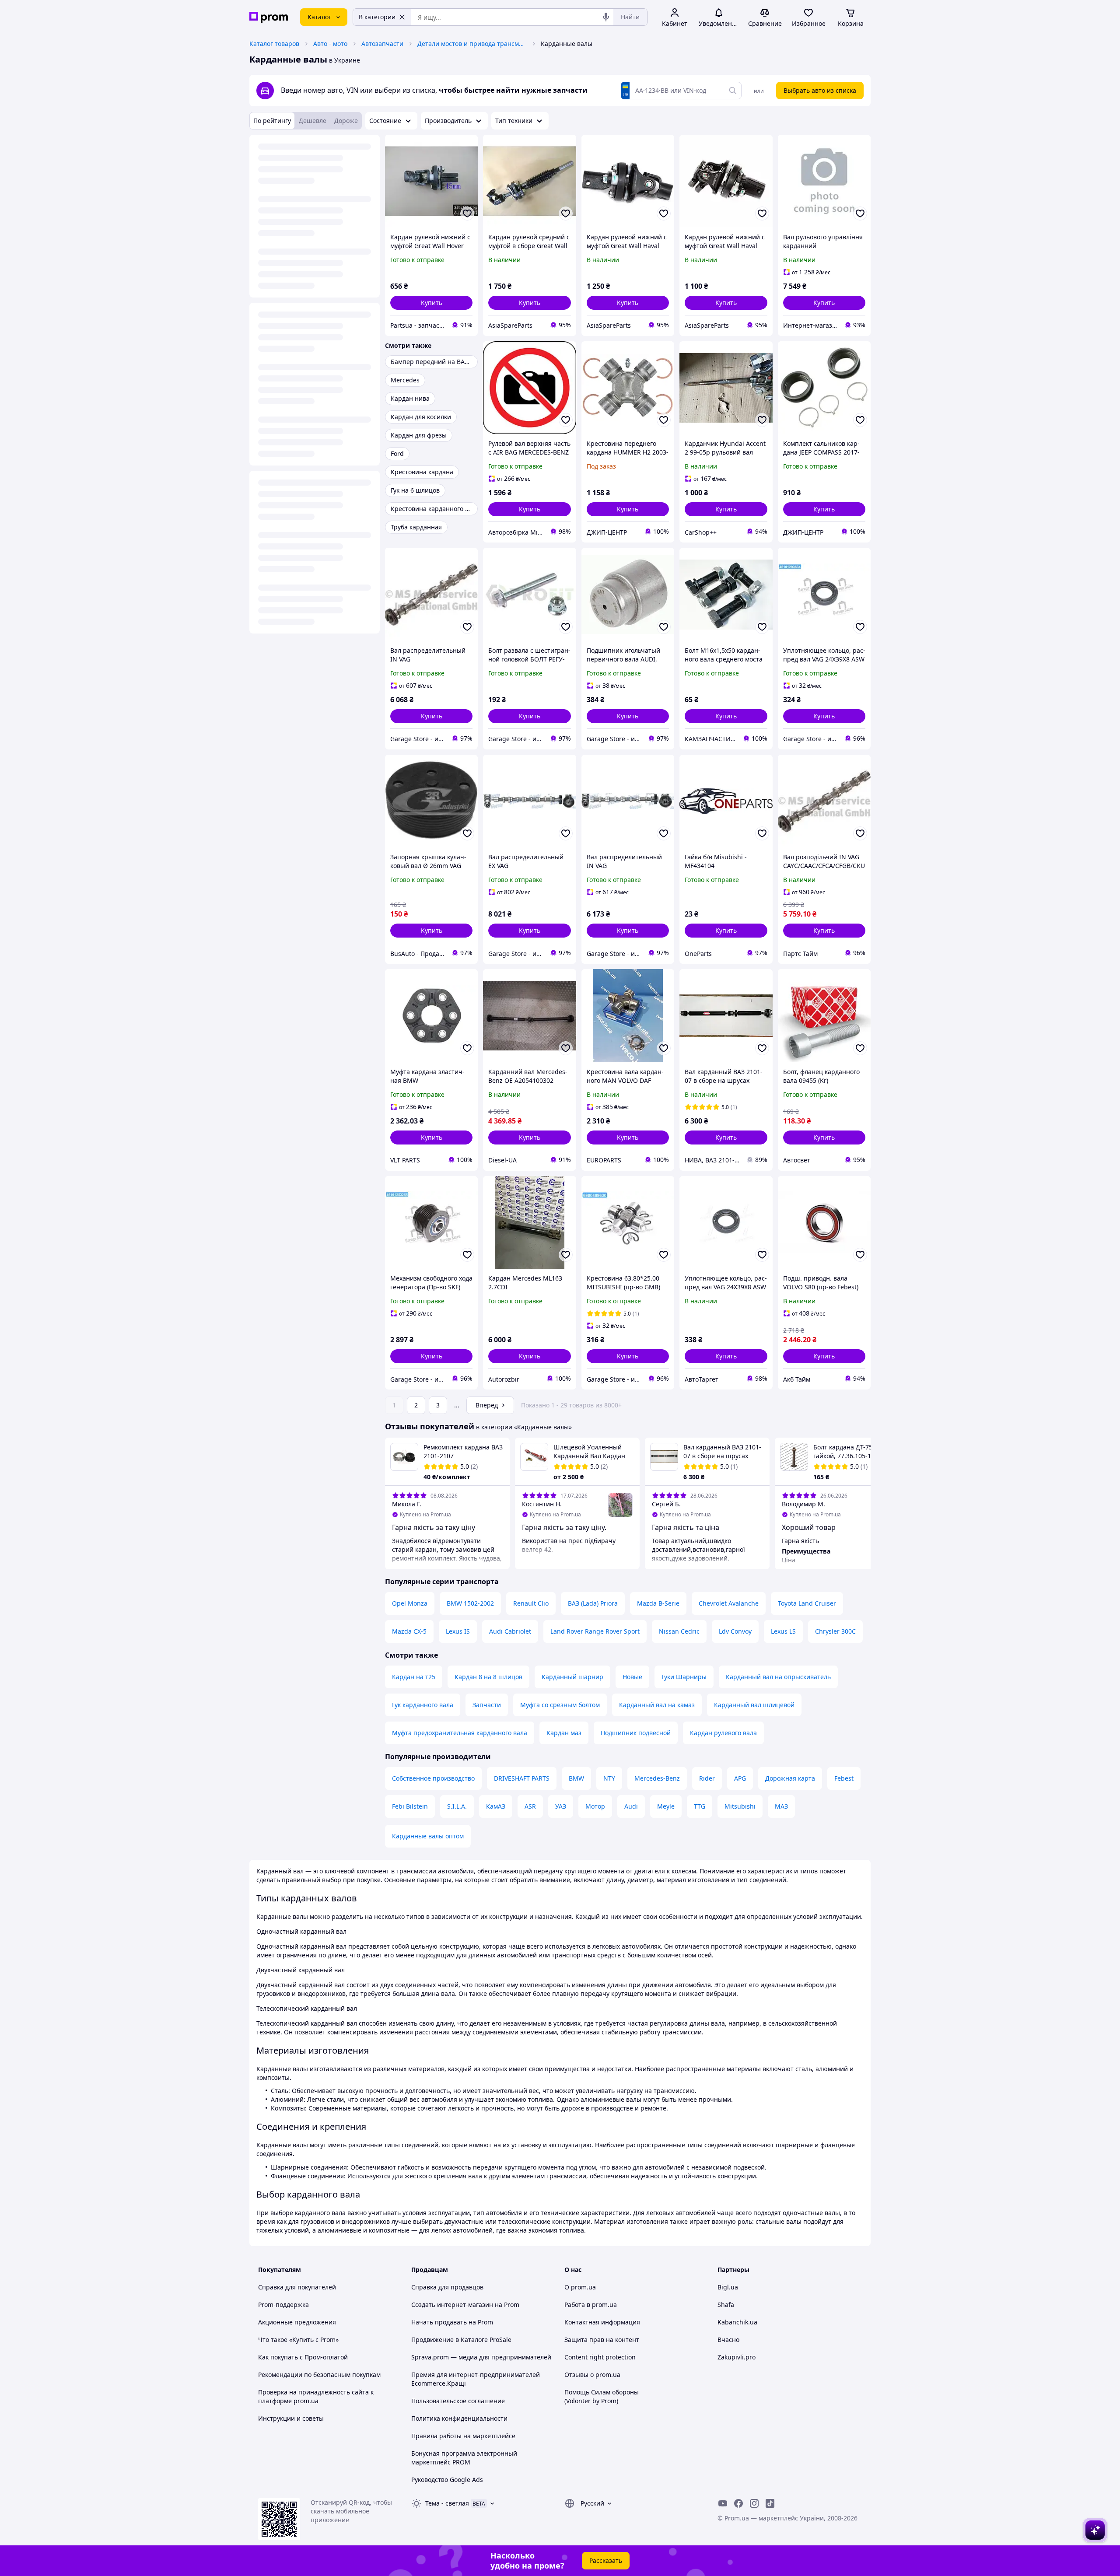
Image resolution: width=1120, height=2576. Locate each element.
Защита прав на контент (602, 2340)
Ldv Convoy (735, 1631)
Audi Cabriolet (510, 1631)
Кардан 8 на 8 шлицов (488, 1677)
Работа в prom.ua (591, 2305)
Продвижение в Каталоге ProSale (461, 2340)
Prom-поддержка (283, 2305)
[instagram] (754, 2503)
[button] (431, 303)
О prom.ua (580, 2287)
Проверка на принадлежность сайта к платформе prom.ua (316, 2396)
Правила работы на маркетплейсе (463, 2436)
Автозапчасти (382, 44)
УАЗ (561, 1806)
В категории (377, 17)
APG (740, 1778)
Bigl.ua (728, 2287)
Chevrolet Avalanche (729, 1603)
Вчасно (728, 2340)
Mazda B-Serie (658, 1603)
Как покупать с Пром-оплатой (303, 2357)
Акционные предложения (297, 2322)
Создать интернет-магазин (452, 2305)
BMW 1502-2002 (470, 1603)
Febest (844, 1778)
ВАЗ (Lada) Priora (593, 1603)
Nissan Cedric (679, 1631)
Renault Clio (531, 1603)
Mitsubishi (740, 1806)
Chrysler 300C (835, 1631)
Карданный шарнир (572, 1677)
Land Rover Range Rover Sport (595, 1631)
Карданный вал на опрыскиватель (778, 1677)
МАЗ (781, 1806)
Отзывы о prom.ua (592, 2375)
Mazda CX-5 (409, 1631)
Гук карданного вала (423, 1705)
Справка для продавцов (447, 2287)
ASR (530, 1806)
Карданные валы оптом (428, 1836)
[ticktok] (770, 2503)
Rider (707, 1778)
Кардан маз (564, 1733)
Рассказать (606, 2560)
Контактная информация (602, 2322)
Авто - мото (330, 44)
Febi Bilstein (410, 1806)
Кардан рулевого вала (723, 1733)
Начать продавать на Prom (452, 2322)
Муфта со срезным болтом (560, 1705)
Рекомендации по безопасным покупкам (319, 2375)
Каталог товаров (274, 44)
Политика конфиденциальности (459, 2418)
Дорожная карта (790, 1778)
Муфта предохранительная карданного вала (460, 1733)
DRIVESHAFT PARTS (522, 1778)
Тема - (447, 2503)
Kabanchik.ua (737, 2322)
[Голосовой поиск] (606, 17)
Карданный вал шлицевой (754, 1705)
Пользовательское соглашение (458, 2401)
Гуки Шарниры (684, 1677)
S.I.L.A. (457, 1806)
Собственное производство (433, 1778)
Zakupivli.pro (737, 2357)
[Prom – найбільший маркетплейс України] (269, 17)
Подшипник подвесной (636, 1733)
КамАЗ (496, 1806)
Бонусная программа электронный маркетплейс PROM (464, 2458)
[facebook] (738, 2503)
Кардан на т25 (414, 1677)
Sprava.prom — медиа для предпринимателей (481, 2357)
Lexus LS (783, 1631)
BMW (576, 1778)
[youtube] (723, 2503)
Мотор (595, 1806)
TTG (700, 1806)
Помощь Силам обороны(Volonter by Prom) (602, 2396)
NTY (609, 1778)
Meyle (666, 1806)
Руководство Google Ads (447, 2480)
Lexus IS (458, 1631)
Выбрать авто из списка (820, 90)
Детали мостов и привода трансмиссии (472, 44)
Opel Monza (410, 1603)
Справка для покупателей (297, 2287)
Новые (632, 1677)
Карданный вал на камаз (657, 1705)
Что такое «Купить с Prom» (298, 2340)
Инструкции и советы (291, 2418)
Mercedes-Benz (657, 1778)
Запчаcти (487, 1705)
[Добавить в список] (467, 213)
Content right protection (600, 2357)
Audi (631, 1806)
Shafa (726, 2305)
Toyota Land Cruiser (807, 1603)
